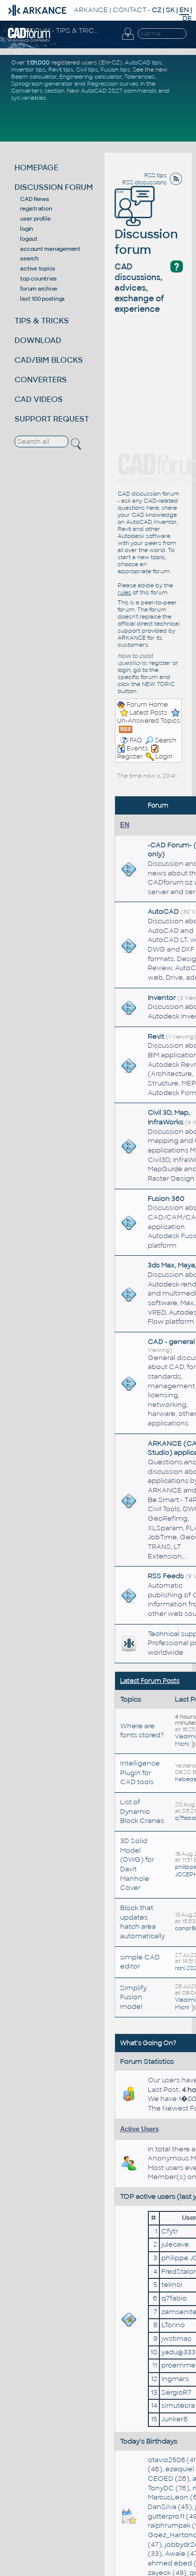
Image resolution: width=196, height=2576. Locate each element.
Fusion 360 (166, 1199)
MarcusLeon (168, 2497)
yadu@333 (178, 2352)
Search (166, 740)
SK (170, 10)
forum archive (39, 289)
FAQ (136, 740)
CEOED (161, 2479)
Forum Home (147, 705)
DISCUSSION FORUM (54, 187)
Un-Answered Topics (149, 721)
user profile (35, 219)
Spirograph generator (42, 84)
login (27, 229)
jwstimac (176, 2338)
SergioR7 (176, 2392)
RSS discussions (144, 182)
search (29, 258)
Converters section (38, 91)
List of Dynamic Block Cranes (142, 1811)
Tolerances (139, 77)
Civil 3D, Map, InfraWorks (169, 1117)
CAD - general (171, 1342)
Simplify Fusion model (133, 1997)
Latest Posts (148, 713)
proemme (178, 2365)
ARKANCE (91, 10)
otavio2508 (166, 2460)
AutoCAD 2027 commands (119, 91)
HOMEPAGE (36, 167)
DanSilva (162, 2507)
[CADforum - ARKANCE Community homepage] (29, 34)
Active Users (139, 2129)
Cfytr (170, 2231)
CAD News (34, 199)
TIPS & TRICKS (42, 321)
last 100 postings (42, 299)
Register (130, 757)
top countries (38, 279)
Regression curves (113, 84)
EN (125, 825)
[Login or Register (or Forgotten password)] (128, 34)
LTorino (173, 2325)
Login (164, 757)
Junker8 (174, 2419)
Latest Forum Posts (150, 1681)
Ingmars (175, 2379)
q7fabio (185, 1818)
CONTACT (129, 10)
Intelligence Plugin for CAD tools (140, 1773)
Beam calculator (34, 77)
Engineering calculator (90, 77)
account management (50, 249)
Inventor (162, 998)
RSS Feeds (166, 1576)
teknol (172, 2285)
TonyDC (161, 2488)
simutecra (178, 2405)
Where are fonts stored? (142, 1731)
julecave (175, 2244)
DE (187, 18)
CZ (157, 10)
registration (36, 209)
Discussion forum (146, 242)
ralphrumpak (169, 2525)
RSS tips (156, 175)
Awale (175, 2554)
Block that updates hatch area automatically (142, 1922)
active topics (38, 268)
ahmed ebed (170, 2563)
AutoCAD (163, 911)
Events (137, 749)
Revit (156, 1036)
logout (29, 239)
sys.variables (29, 98)
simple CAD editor (140, 1962)
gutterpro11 (166, 2516)
